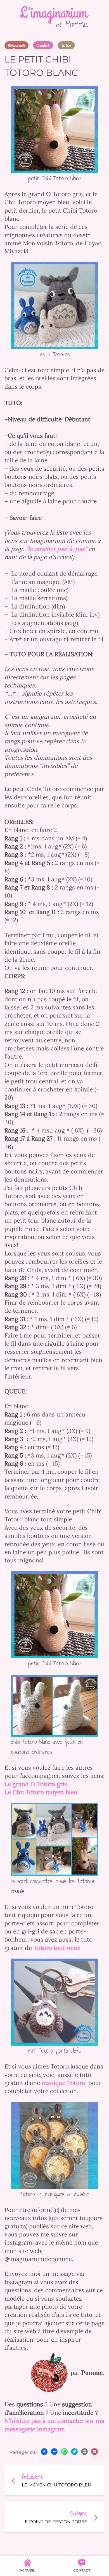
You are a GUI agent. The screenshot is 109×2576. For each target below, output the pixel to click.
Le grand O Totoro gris (36, 1784)
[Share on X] (74, 2452)
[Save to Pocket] (94, 2452)
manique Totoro (63, 2083)
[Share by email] (84, 2452)
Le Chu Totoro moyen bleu (41, 1792)
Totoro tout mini (56, 1948)
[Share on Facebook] (44, 2452)
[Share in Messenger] (54, 2452)
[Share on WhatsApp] (64, 2452)
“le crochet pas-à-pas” (57, 549)
